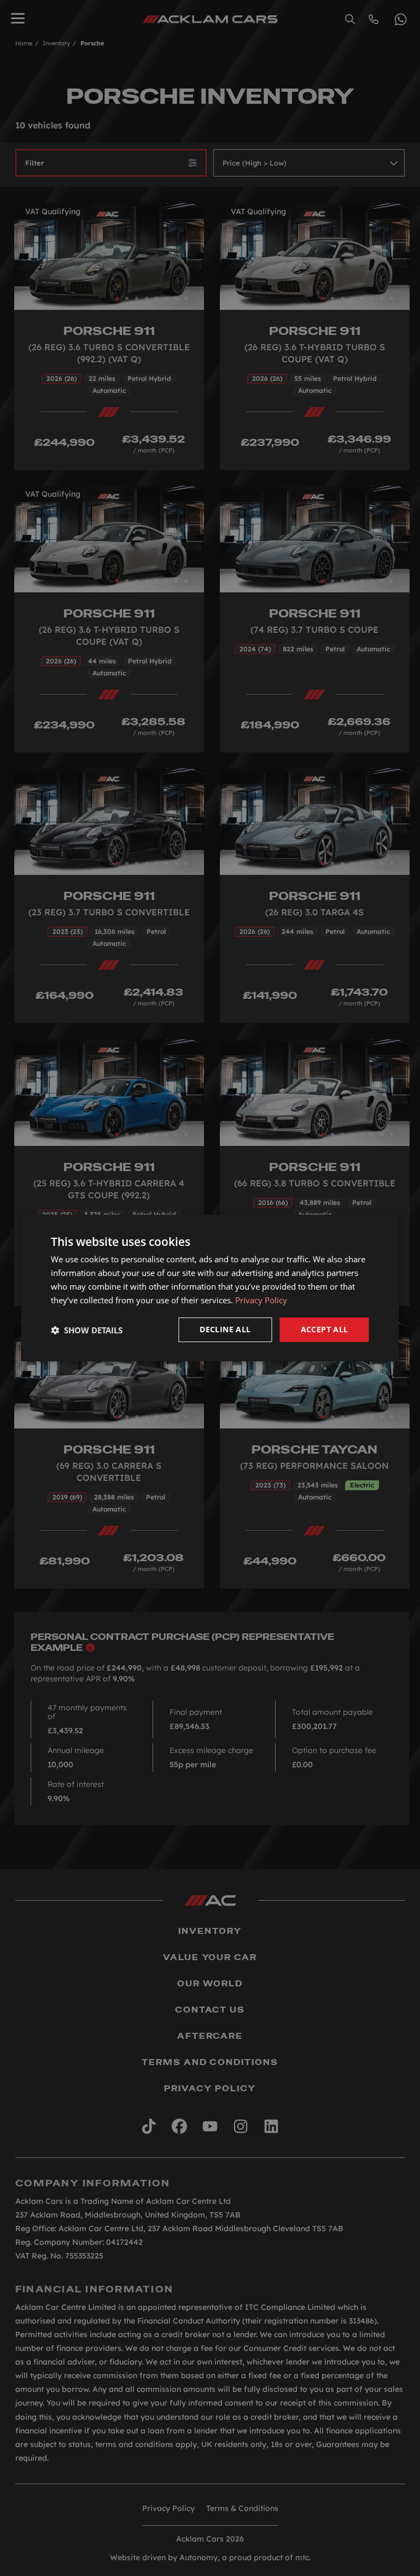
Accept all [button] (325, 1329)
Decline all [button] (225, 1329)
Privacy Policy (261, 1300)
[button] (87, 1330)
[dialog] (210, 1288)
